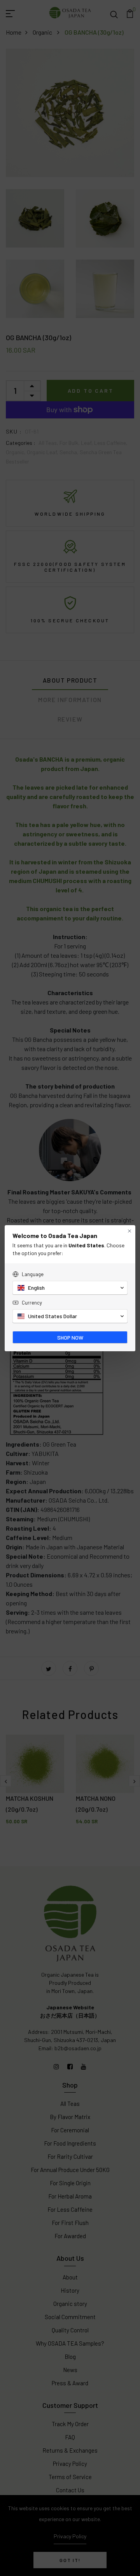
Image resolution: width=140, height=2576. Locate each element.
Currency (32, 1303)
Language (33, 1274)
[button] (70, 1288)
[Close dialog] (129, 1231)
